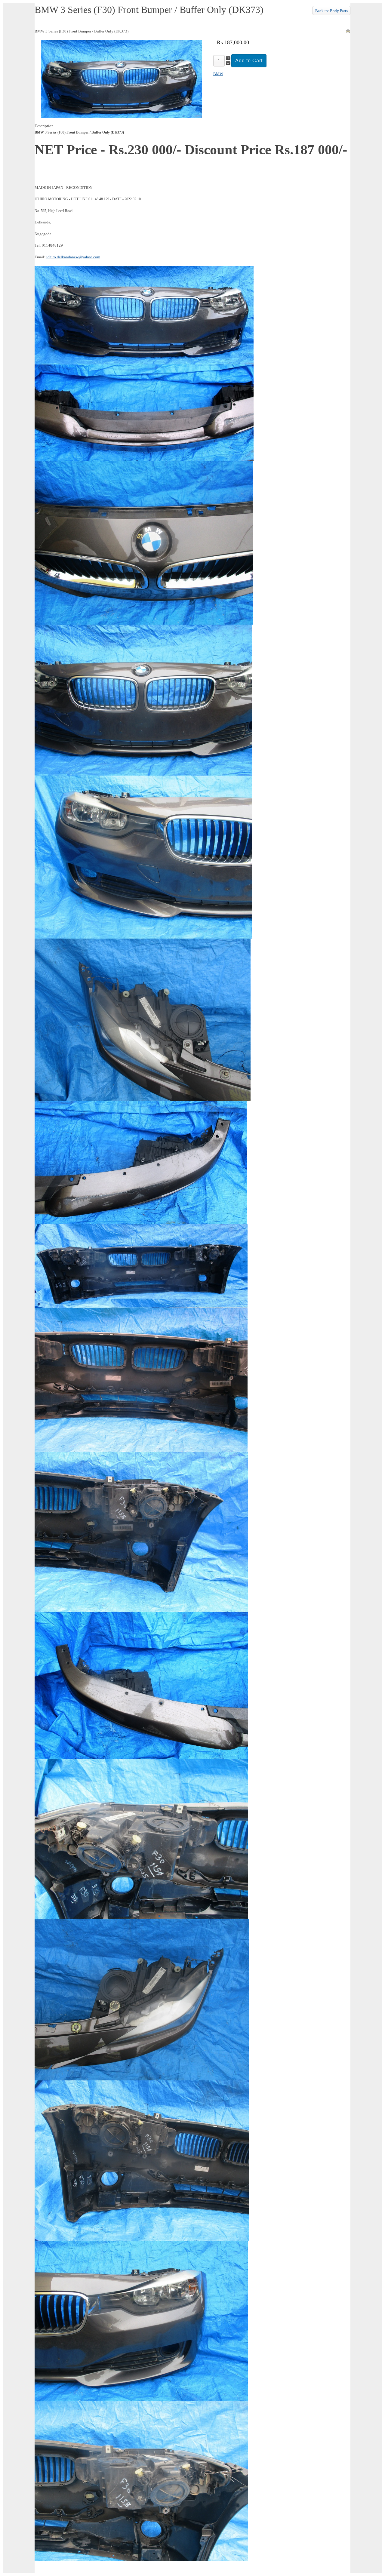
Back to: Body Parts (331, 11)
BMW (218, 74)
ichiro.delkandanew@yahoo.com (73, 257)
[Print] (348, 32)
